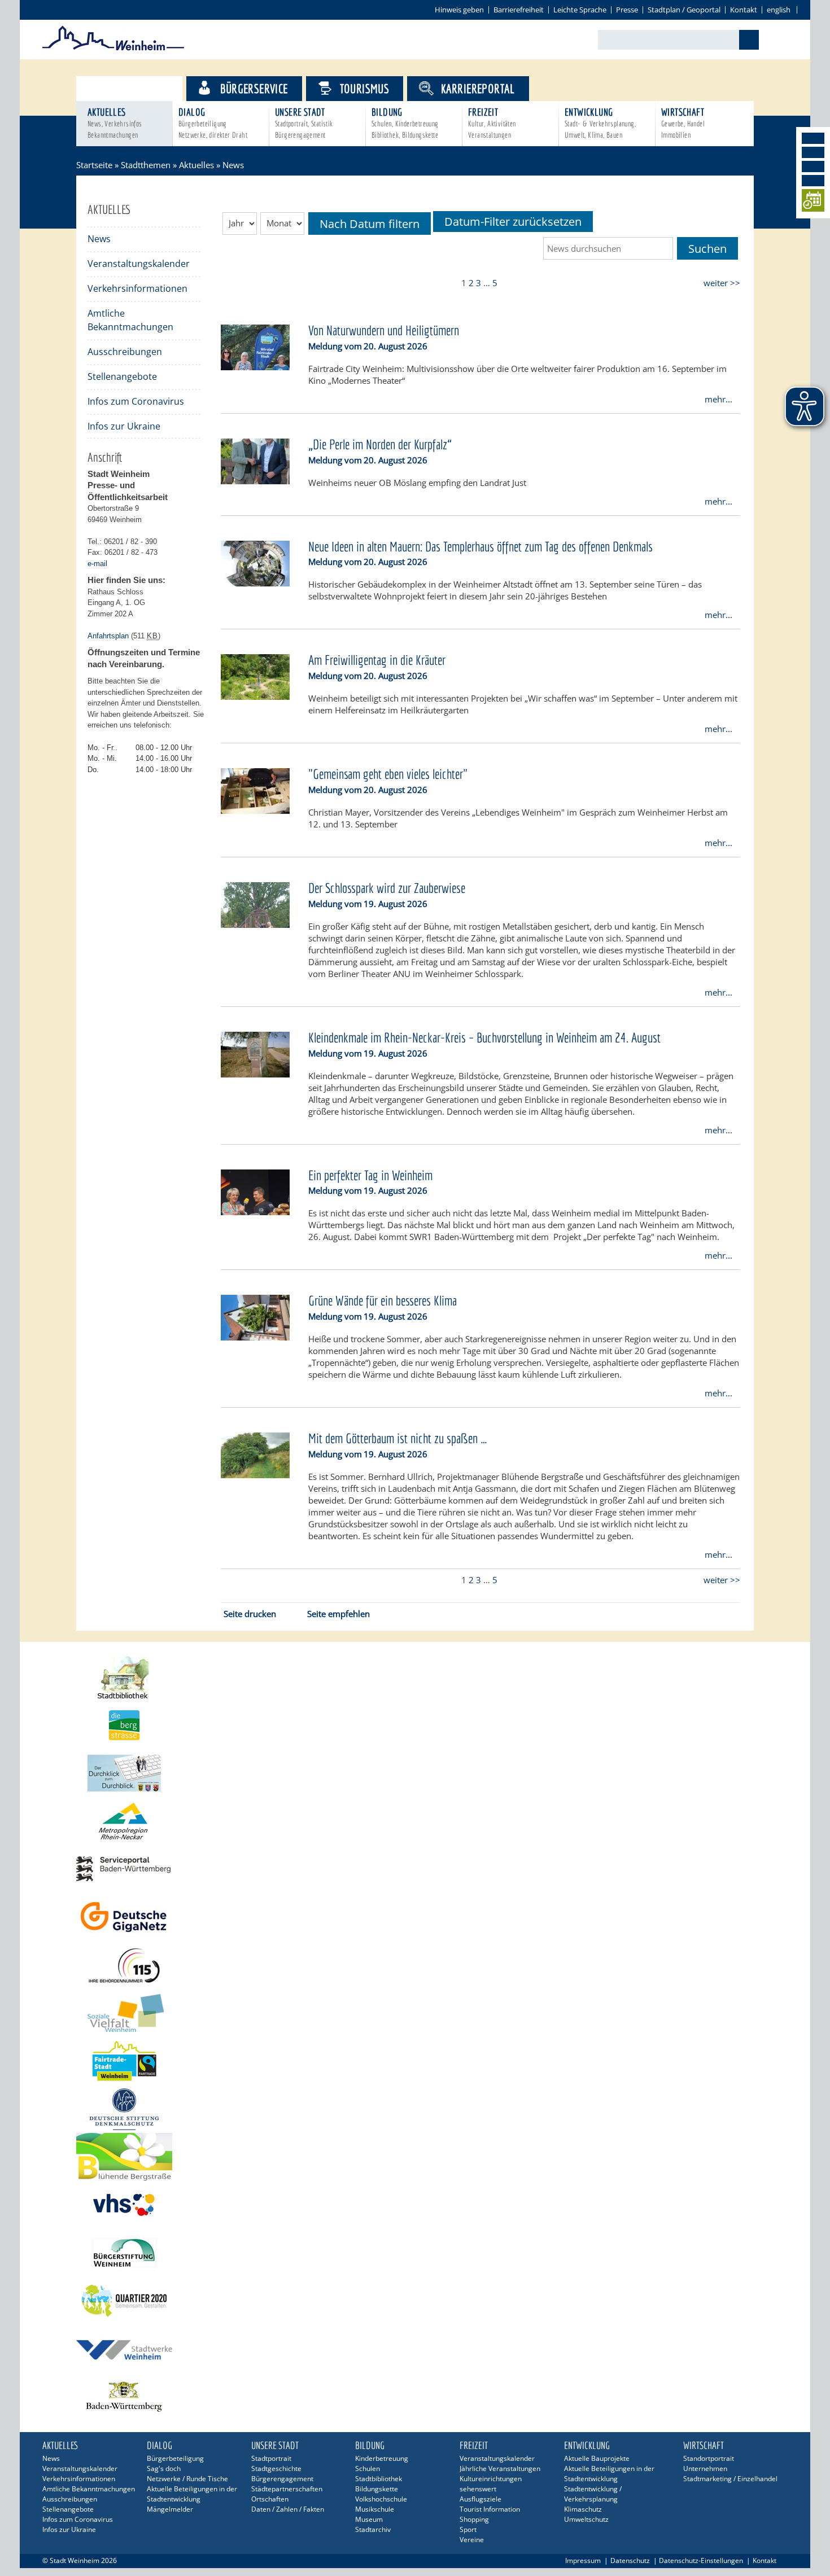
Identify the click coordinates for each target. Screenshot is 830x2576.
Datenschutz (630, 2560)
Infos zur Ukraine (124, 426)
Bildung (405, 123)
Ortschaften (270, 2499)
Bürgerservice (254, 88)
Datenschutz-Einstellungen (701, 2560)
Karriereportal (478, 88)
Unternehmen (705, 2468)
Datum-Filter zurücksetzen (513, 222)
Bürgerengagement (282, 2479)
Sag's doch (164, 2468)
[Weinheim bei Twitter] (813, 167)
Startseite (94, 165)
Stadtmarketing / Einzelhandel (730, 2479)
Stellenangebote (122, 376)
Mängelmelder (170, 2509)
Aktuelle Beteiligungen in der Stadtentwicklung (192, 2494)
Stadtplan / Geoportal (684, 10)
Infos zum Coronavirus (136, 401)
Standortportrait (709, 2458)
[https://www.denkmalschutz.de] (415, 2109)
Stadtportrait (271, 2458)
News (99, 239)
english (779, 10)
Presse (627, 10)
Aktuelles (115, 123)
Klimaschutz (583, 2509)
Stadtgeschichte (276, 2468)
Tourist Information (490, 2509)
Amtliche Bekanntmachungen (130, 320)
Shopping (474, 2519)
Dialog (213, 123)
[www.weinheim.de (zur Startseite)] (113, 49)
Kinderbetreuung (382, 2458)
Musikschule (375, 2509)
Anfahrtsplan (108, 636)
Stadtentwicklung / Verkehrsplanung (593, 2494)
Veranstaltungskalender (139, 264)
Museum (369, 2519)
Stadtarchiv (373, 2529)
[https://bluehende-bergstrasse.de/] (415, 2157)
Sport (468, 2529)
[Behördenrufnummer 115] (415, 1965)
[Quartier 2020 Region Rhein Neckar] (415, 2301)
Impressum (583, 2560)
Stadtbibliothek (379, 2479)
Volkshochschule (381, 2499)
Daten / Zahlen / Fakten (288, 2509)
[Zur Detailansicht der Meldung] (255, 367)
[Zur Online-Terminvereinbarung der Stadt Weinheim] (813, 202)
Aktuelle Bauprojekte (597, 2458)
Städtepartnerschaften (287, 2489)
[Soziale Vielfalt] (415, 2013)
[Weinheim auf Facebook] (813, 138)
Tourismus (365, 88)
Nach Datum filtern (370, 224)
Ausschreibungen (125, 352)
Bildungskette (377, 2489)
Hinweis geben (459, 10)
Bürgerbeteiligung (175, 2458)
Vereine (472, 2540)
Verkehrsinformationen (137, 288)
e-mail (97, 564)
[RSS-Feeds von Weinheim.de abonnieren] (813, 181)
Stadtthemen (139, 88)
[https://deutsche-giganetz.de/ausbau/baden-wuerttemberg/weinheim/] (415, 1917)
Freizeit (492, 123)
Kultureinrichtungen (491, 2479)
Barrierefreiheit (519, 10)
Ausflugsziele (480, 2499)
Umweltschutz (586, 2519)
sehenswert (478, 2489)
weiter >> (722, 283)
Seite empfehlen (338, 1614)
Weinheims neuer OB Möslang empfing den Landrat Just (417, 483)
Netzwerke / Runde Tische (187, 2479)
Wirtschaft (683, 123)
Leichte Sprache (580, 10)
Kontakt (744, 10)
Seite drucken (250, 1614)
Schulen (368, 2468)
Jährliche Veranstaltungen (500, 2468)
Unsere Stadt (304, 123)
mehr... (718, 399)
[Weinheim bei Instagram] (813, 152)
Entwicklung (600, 123)
